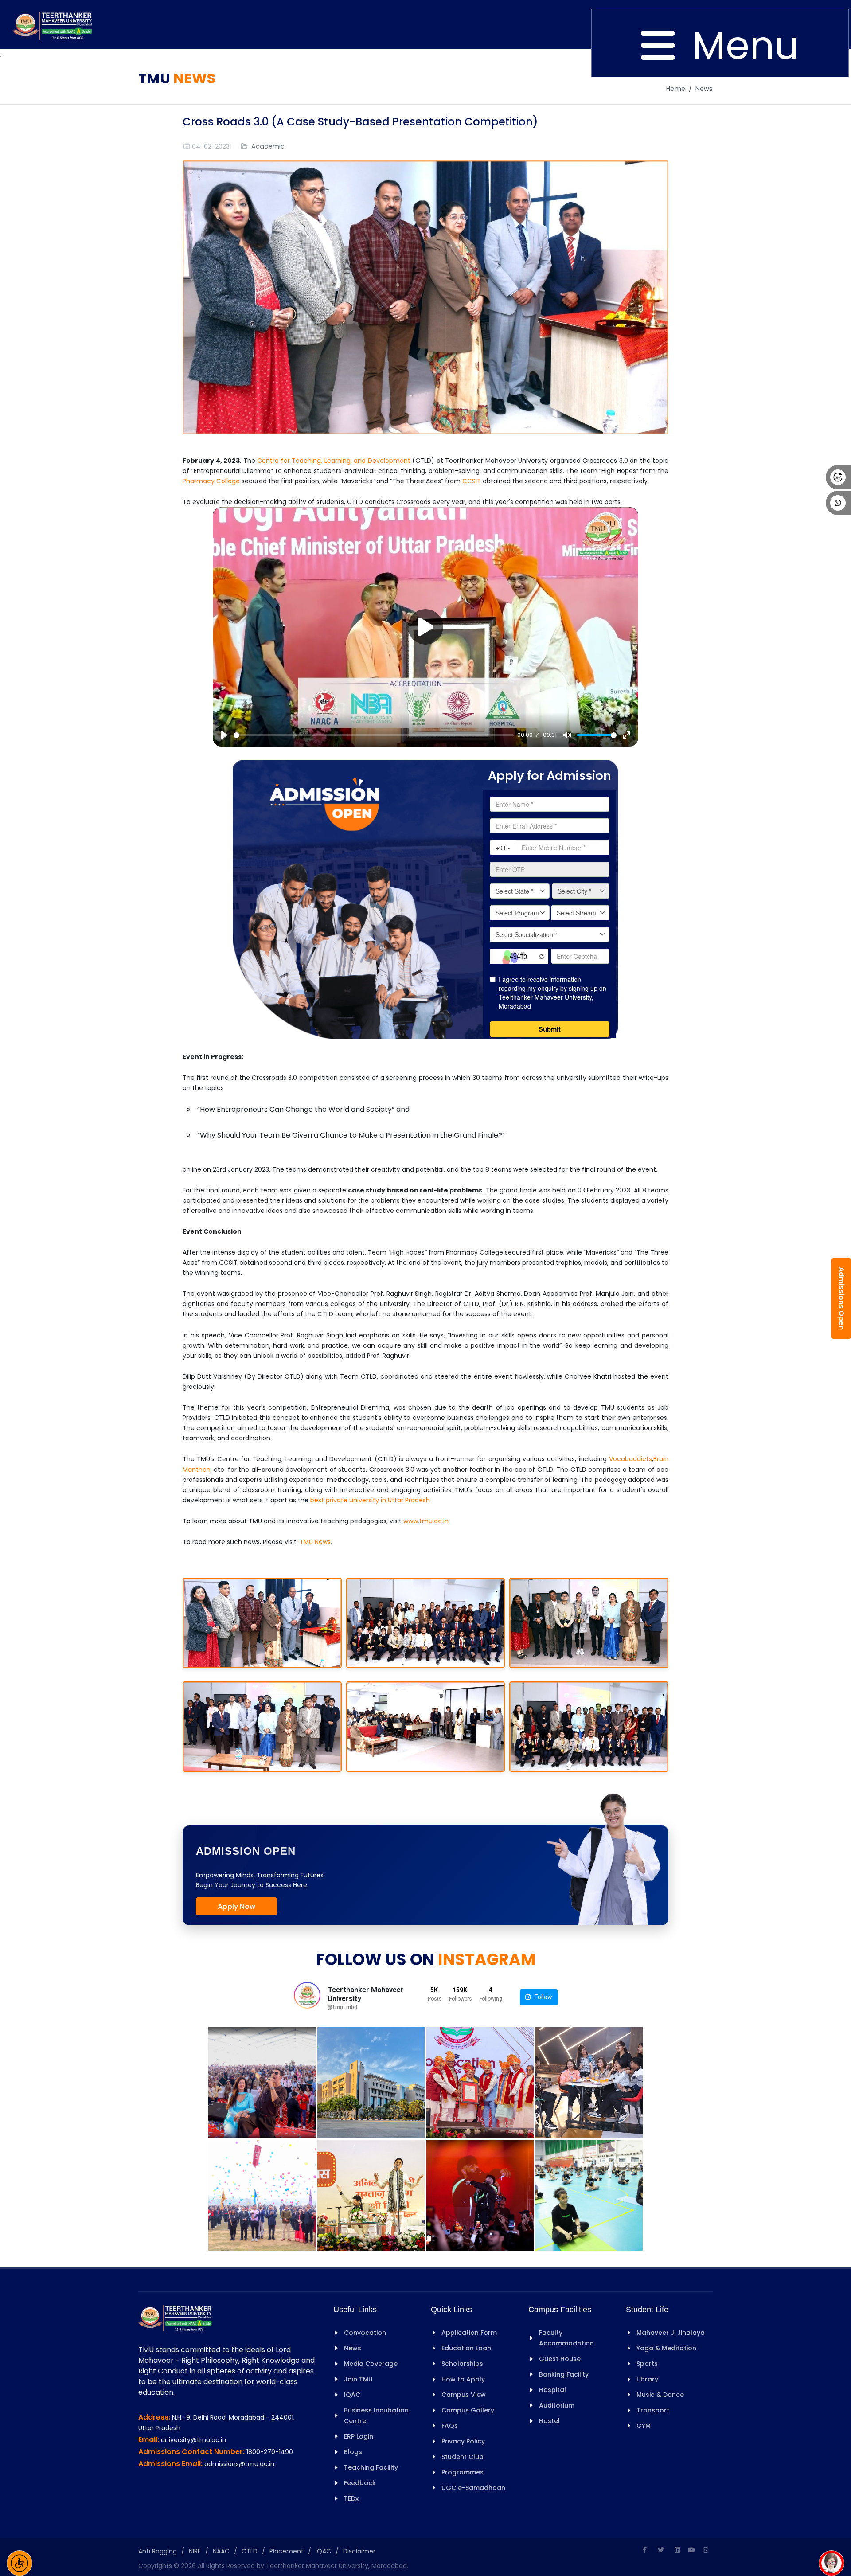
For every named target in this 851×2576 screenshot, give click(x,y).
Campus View (464, 2395)
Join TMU (358, 2379)
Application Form (469, 2333)
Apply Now (236, 1906)
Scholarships (462, 2364)
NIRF (195, 2551)
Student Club (463, 2457)
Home (676, 89)
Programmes (463, 2472)
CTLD (250, 2551)
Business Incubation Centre (376, 2416)
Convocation (365, 2333)
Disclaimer (359, 2551)
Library (647, 2379)
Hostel (549, 2421)
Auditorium (557, 2405)
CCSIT (472, 481)
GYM (644, 2426)
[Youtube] (691, 2550)
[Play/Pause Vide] (425, 627)
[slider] (374, 735)
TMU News (315, 1542)
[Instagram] (706, 2550)
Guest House (560, 2359)
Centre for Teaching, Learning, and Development (334, 461)
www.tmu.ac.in (426, 1521)
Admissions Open (841, 1298)
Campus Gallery (468, 2410)
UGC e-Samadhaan (473, 2488)
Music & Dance (660, 2395)
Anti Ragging (158, 2551)
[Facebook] (644, 2550)
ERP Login (359, 2436)
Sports (647, 2364)
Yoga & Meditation (666, 2348)
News (704, 89)
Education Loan (466, 2348)
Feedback (360, 2483)
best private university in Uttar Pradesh (370, 1500)
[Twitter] (661, 2550)
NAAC (221, 2551)
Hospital (552, 2390)
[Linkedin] (677, 2550)
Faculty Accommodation (566, 2338)
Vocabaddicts (630, 1459)
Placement (287, 2551)
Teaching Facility (371, 2467)
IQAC (352, 2395)
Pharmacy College (211, 481)
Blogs (353, 2452)
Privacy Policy (463, 2441)
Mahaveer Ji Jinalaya (671, 2333)
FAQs (450, 2426)
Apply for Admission (550, 776)
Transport (653, 2410)
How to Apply (463, 2379)
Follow (541, 1997)
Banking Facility (564, 2374)
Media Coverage (371, 2364)
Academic (268, 146)
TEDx (351, 2498)
